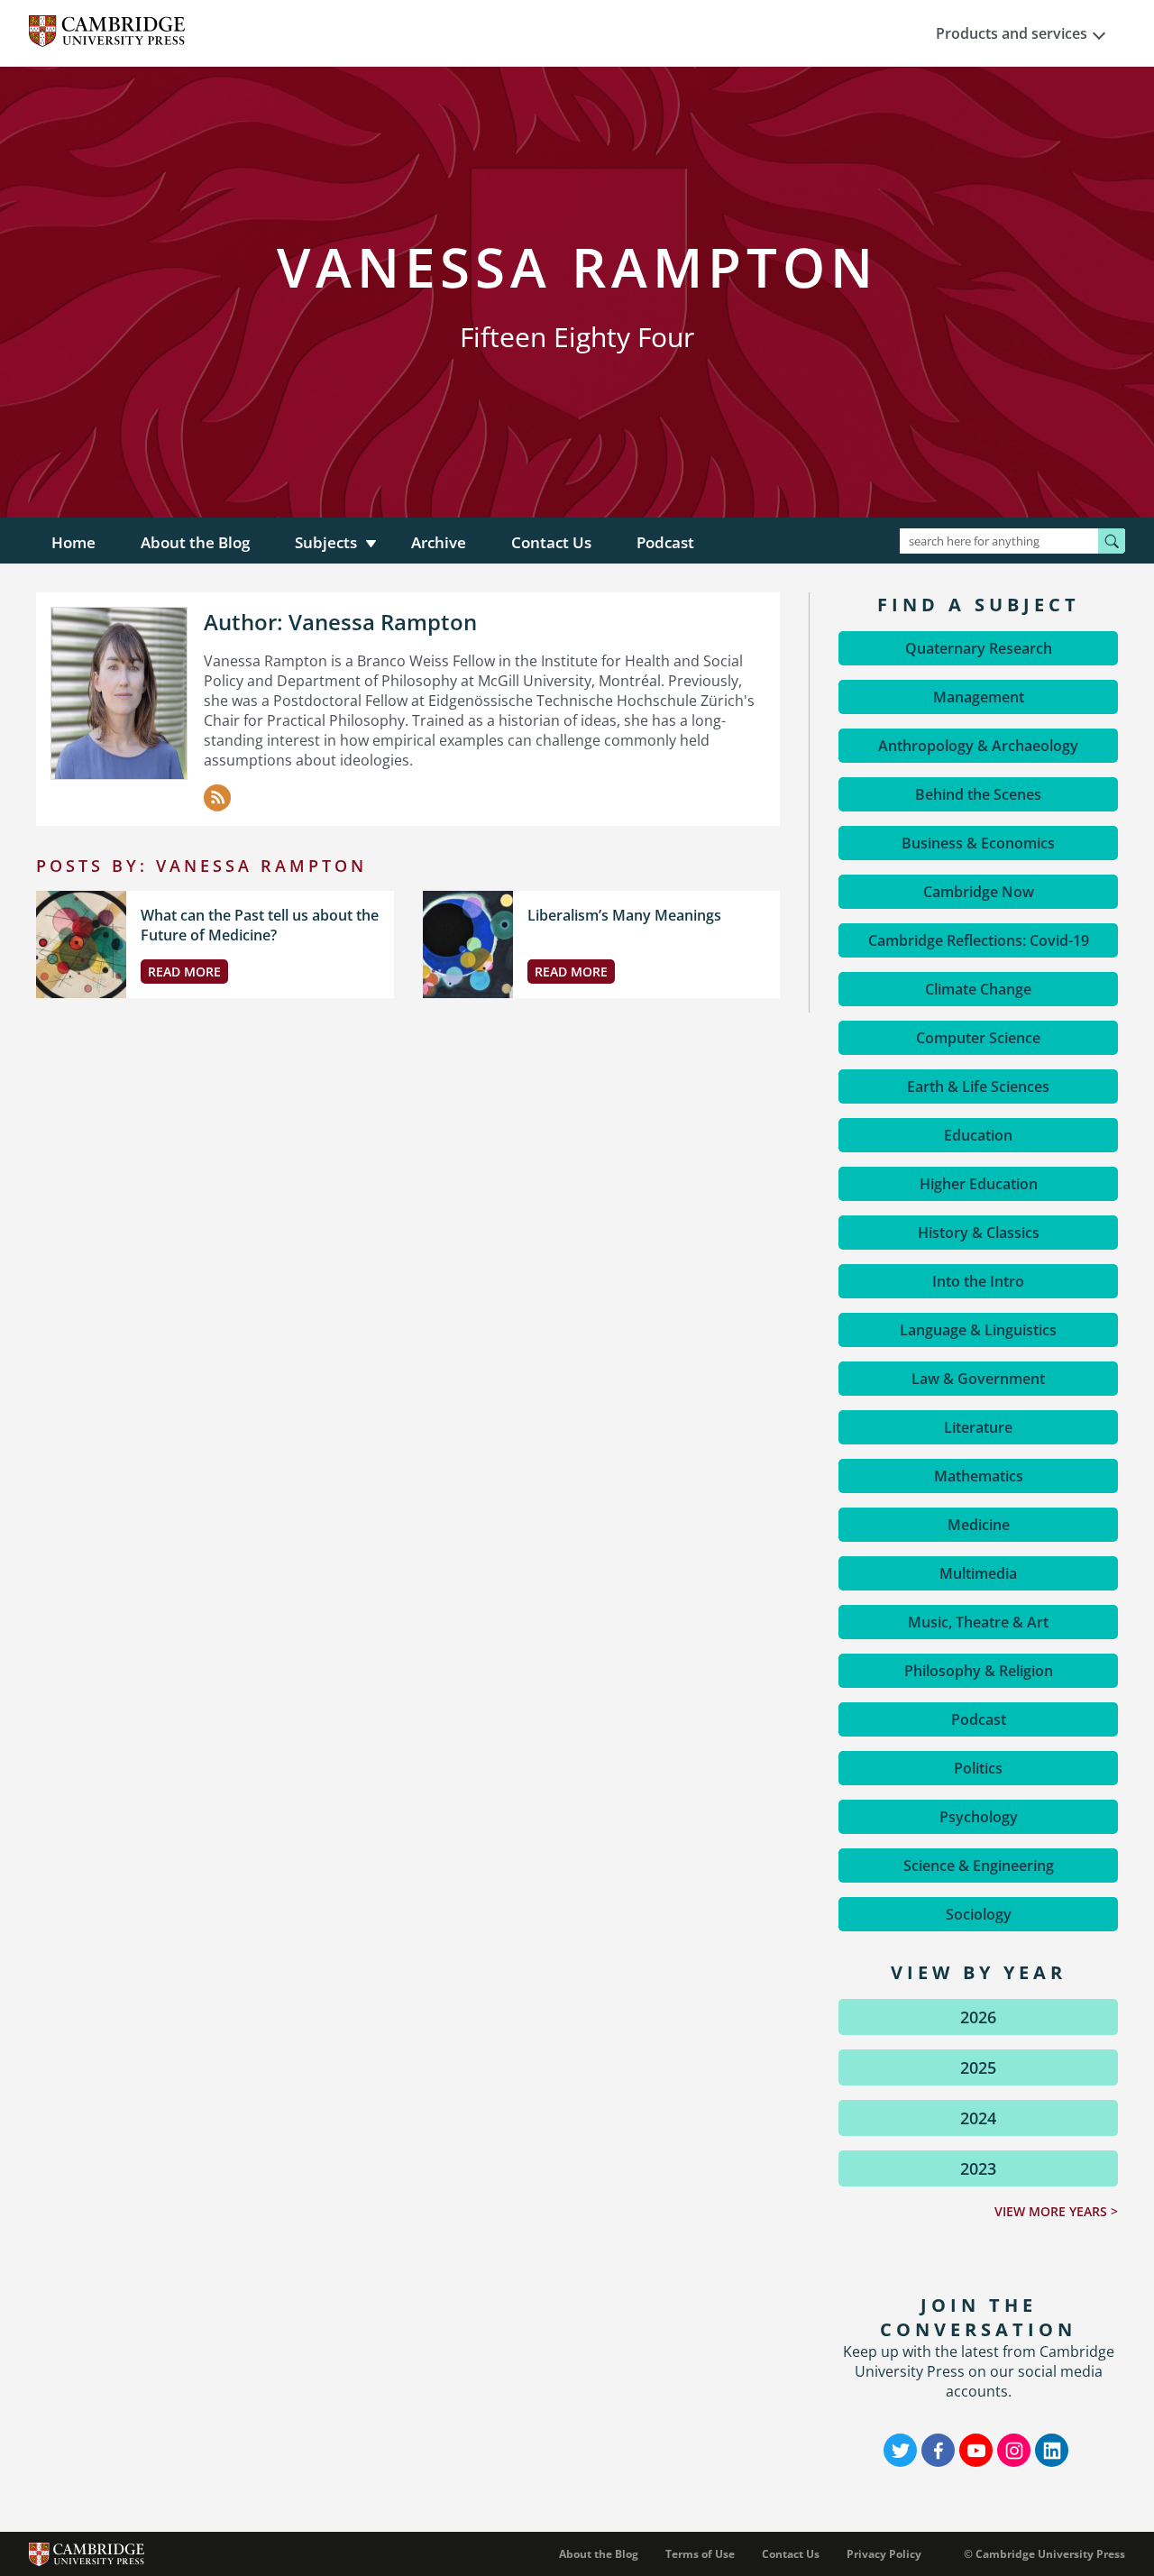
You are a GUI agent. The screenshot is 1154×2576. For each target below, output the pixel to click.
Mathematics (979, 1476)
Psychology (979, 1817)
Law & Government (978, 1379)
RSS (217, 798)
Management (979, 697)
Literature (978, 1427)
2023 (978, 2168)
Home (73, 542)
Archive (439, 542)
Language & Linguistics (978, 1330)
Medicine (979, 1525)
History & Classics (979, 1233)
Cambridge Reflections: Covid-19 (979, 940)
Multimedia (978, 1573)
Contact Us (551, 542)
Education (978, 1135)
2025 (978, 2067)
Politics (978, 1768)
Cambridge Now (979, 892)
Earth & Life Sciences (978, 1086)
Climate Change (978, 989)
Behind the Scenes (978, 794)
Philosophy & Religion (979, 1671)
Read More (184, 972)
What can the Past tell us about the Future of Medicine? (260, 925)
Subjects (326, 542)
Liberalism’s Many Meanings (624, 915)
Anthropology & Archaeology (978, 746)
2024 (978, 2118)
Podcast (665, 542)
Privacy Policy (884, 2554)
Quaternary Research (979, 648)
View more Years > (1056, 2211)
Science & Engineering (979, 1866)
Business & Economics (978, 843)
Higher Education (979, 1184)
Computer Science (978, 1038)
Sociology (979, 1914)
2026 (978, 2017)
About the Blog (195, 542)
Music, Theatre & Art (978, 1622)
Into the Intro (978, 1281)
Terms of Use (700, 2554)
